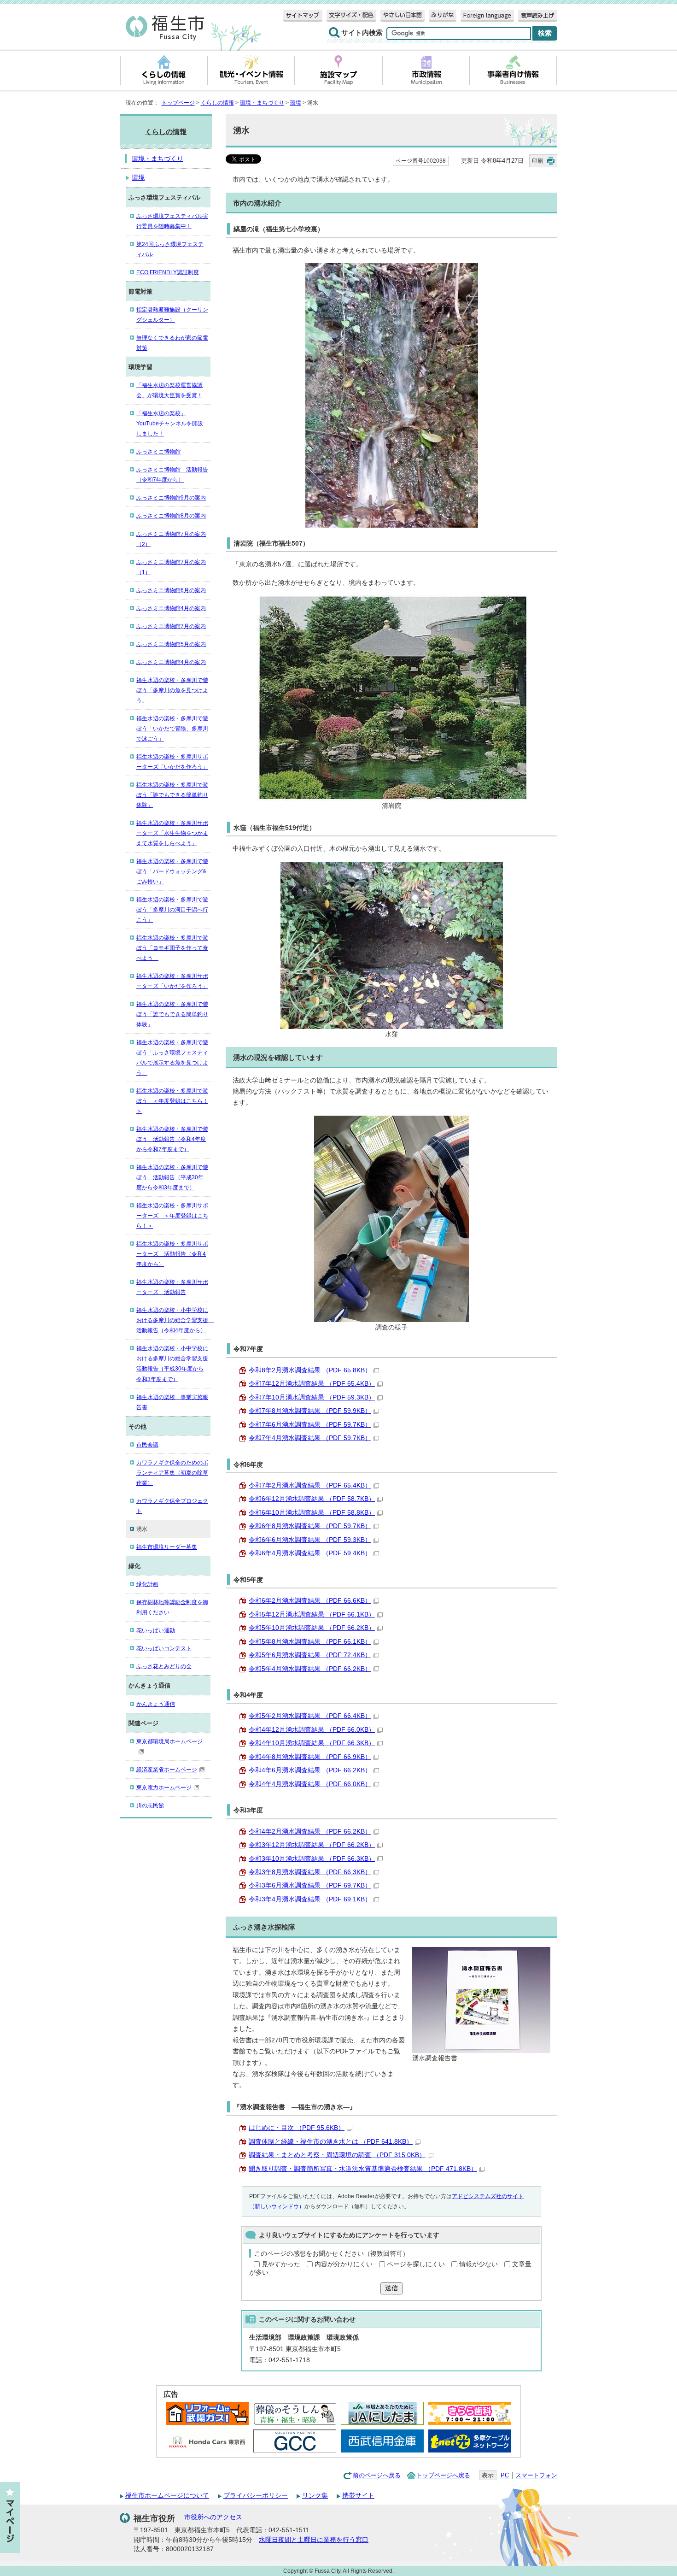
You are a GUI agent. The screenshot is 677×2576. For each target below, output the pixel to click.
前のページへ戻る (377, 2475)
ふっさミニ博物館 (158, 452)
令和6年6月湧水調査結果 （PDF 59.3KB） (310, 1540)
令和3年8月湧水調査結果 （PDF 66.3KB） (310, 1872)
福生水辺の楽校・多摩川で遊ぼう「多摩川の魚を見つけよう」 (172, 690)
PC (505, 2475)
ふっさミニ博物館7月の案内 (171, 626)
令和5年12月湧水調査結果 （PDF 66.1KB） (312, 1614)
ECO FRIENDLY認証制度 (168, 272)
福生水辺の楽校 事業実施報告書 (172, 1402)
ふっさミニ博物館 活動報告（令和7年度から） (172, 475)
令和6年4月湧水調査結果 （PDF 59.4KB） (310, 1553)
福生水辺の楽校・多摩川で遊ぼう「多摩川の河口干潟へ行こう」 (172, 910)
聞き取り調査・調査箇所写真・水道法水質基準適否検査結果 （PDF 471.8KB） (363, 2169)
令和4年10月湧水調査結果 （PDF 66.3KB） (312, 1743)
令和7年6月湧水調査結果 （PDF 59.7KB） (310, 1425)
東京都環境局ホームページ (169, 1741)
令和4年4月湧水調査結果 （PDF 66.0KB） (310, 1784)
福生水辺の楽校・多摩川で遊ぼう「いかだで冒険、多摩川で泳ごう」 (172, 729)
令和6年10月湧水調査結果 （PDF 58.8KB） (312, 1513)
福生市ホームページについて (167, 2496)
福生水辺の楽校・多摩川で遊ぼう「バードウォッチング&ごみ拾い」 (172, 871)
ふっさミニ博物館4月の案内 (171, 608)
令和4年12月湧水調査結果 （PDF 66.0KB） (312, 1730)
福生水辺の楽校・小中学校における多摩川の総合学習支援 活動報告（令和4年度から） (173, 1320)
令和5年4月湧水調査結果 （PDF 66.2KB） (310, 1669)
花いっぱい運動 (156, 1630)
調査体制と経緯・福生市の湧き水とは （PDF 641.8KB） (331, 2142)
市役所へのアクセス (213, 2517)
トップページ (178, 103)
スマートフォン (536, 2475)
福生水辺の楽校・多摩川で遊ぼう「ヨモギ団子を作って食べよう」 (172, 948)
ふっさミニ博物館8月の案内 (171, 516)
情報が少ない (479, 2264)
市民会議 (147, 1445)
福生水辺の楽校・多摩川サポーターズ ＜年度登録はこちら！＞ (172, 1216)
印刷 (537, 161)
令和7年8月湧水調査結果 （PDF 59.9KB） (310, 1411)
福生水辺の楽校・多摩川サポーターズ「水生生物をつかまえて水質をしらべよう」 (172, 833)
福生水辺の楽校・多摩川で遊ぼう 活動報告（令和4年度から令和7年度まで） (172, 1139)
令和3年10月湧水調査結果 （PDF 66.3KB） (312, 1859)
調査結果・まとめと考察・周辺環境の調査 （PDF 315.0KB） (337, 2155)
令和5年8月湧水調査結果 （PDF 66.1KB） (310, 1642)
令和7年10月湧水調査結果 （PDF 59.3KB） (312, 1397)
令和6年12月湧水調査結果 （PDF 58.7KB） (312, 1499)
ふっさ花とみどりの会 (164, 1666)
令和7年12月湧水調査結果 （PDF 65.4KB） (312, 1384)
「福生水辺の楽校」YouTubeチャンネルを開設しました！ (170, 423)
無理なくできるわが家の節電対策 (172, 343)
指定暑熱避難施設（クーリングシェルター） (172, 315)
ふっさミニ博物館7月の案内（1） (171, 567)
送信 (391, 2288)
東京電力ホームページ (164, 1788)
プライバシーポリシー (256, 2496)
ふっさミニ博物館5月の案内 (171, 644)
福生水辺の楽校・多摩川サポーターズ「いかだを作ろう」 (172, 762)
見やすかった (281, 2264)
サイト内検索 (362, 33)
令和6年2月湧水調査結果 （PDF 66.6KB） (310, 1601)
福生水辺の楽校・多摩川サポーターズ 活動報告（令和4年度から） (172, 1254)
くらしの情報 (217, 103)
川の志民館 (150, 1806)
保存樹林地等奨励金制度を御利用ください (172, 1607)
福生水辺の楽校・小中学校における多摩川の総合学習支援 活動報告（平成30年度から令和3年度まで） (173, 1364)
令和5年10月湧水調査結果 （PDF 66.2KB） (312, 1628)
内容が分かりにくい (344, 2264)
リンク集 (315, 2496)
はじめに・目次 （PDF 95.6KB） (297, 2128)
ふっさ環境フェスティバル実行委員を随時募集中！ (172, 221)
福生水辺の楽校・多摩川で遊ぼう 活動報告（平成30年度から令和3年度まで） (172, 1177)
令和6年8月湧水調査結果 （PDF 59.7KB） (310, 1526)
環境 (296, 103)
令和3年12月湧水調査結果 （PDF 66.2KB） (312, 1845)
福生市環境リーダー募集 (167, 1547)
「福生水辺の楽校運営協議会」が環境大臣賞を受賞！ (169, 390)
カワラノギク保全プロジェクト (172, 1506)
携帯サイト (358, 2496)
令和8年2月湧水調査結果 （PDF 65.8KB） (310, 1370)
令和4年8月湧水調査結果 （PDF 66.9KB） (310, 1757)
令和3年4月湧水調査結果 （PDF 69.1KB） (310, 1899)
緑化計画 (147, 1584)
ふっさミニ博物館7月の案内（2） (171, 539)
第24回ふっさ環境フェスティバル (170, 249)
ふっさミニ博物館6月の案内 (171, 590)
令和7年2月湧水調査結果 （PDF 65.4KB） (310, 1485)
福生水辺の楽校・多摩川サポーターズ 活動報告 (172, 1287)
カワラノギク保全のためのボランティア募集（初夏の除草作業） (172, 1473)
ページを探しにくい (416, 2264)
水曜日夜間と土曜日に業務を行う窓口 (314, 2540)
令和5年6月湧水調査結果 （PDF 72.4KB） (310, 1655)
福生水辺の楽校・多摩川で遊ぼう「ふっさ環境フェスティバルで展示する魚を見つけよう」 (172, 1058)
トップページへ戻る (443, 2475)
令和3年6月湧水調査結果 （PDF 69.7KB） (310, 1885)
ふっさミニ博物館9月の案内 (171, 498)
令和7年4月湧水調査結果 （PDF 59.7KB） (310, 1438)
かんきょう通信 (156, 1704)
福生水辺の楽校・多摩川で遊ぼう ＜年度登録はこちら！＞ (172, 1101)
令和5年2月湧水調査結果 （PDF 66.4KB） (310, 1716)
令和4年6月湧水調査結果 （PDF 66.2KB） (310, 1770)
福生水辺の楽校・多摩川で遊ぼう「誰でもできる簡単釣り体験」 (172, 795)
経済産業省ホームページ (167, 1770)
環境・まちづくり (262, 103)
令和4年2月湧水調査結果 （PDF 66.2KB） (310, 1832)
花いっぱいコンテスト (164, 1648)
